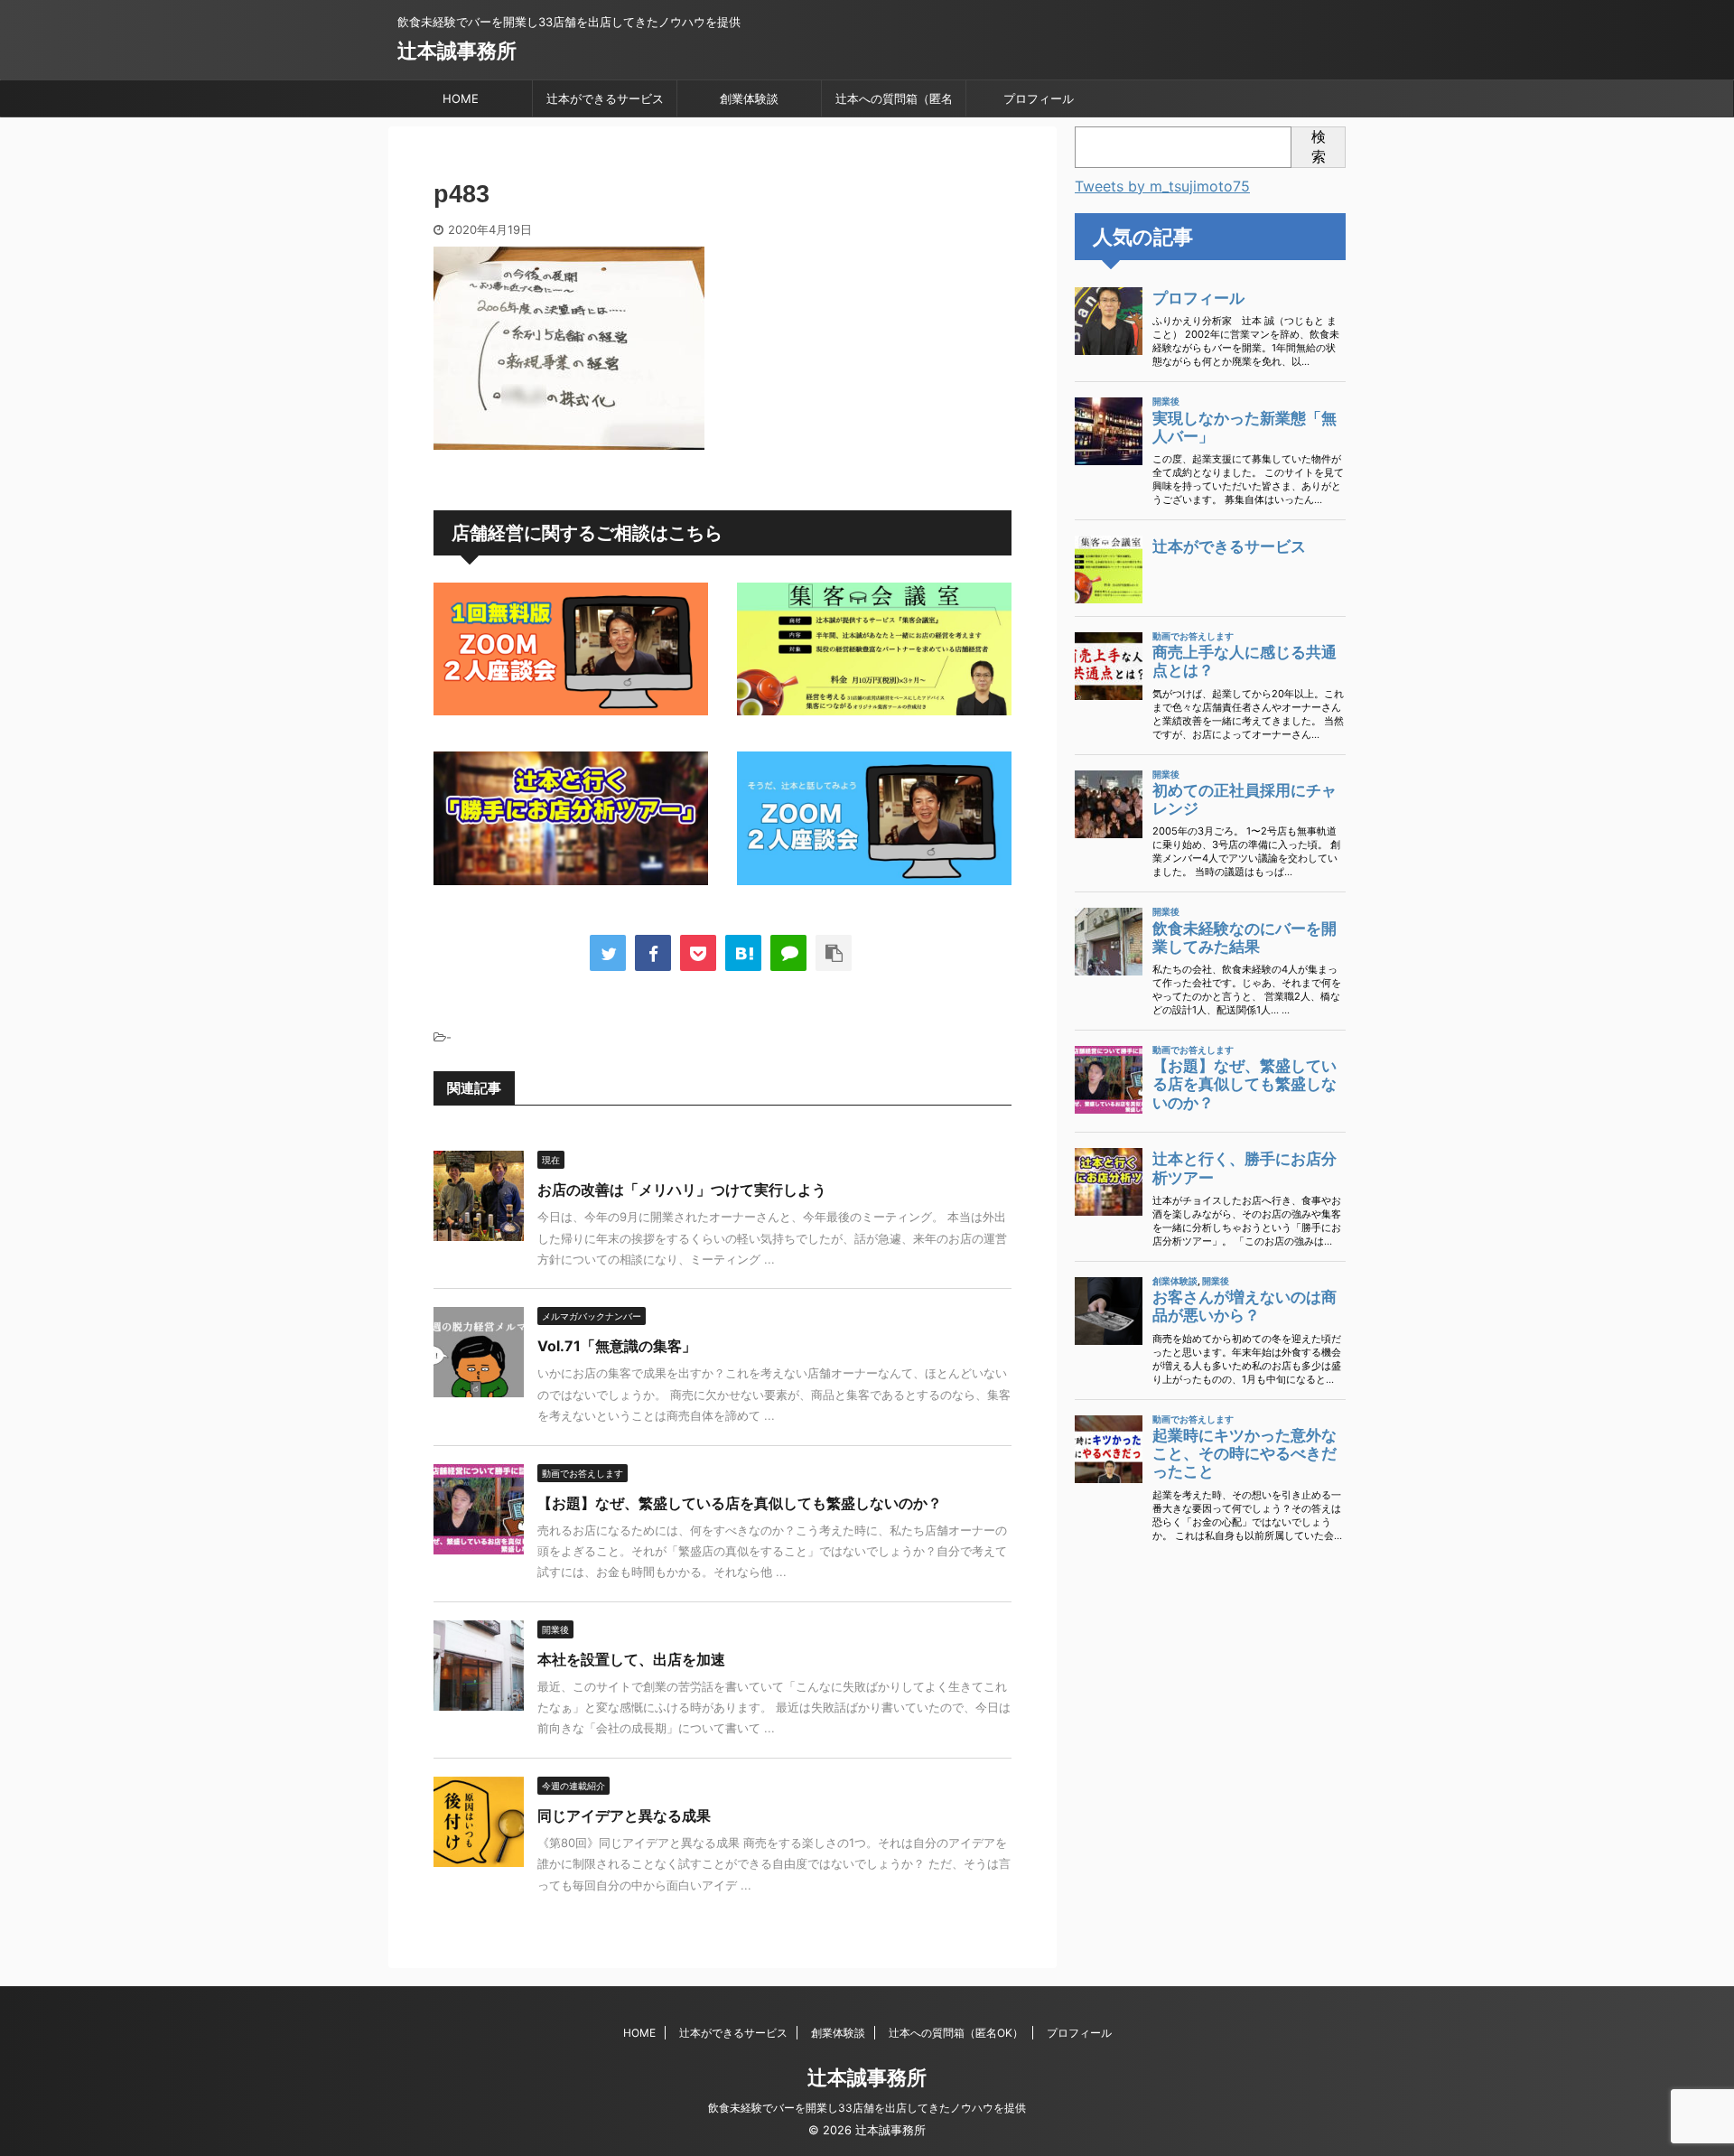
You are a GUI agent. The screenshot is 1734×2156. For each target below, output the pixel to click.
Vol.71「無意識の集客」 (617, 1346)
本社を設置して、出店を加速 (631, 1659)
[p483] (743, 953)
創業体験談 (749, 98)
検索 (1319, 146)
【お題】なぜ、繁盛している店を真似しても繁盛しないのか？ (740, 1503)
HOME (461, 98)
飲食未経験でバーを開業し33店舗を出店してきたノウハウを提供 (867, 2108)
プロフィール (1039, 98)
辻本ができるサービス (605, 98)
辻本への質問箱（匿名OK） (894, 104)
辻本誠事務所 (457, 51)
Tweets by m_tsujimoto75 (1162, 186)
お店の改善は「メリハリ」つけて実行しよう (682, 1190)
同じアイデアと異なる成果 (624, 1815)
